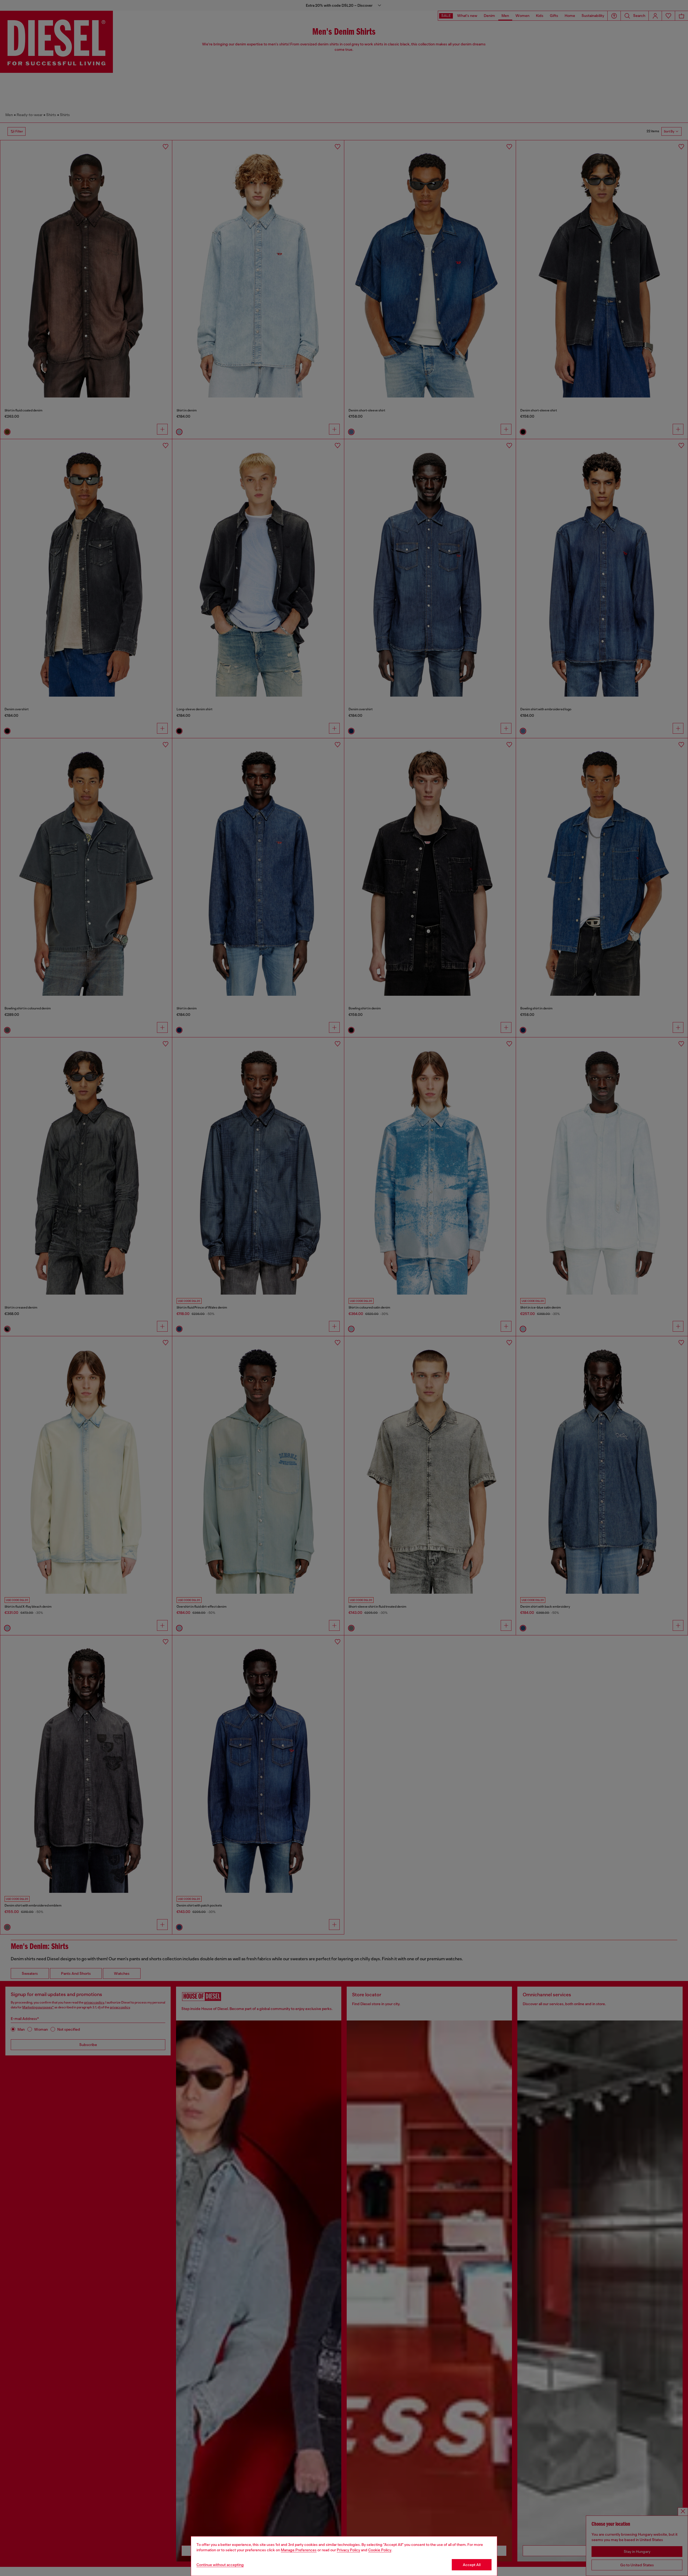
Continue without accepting (220, 2565)
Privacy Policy (348, 2550)
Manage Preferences (299, 2550)
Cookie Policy (380, 2550)
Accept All (472, 2565)
